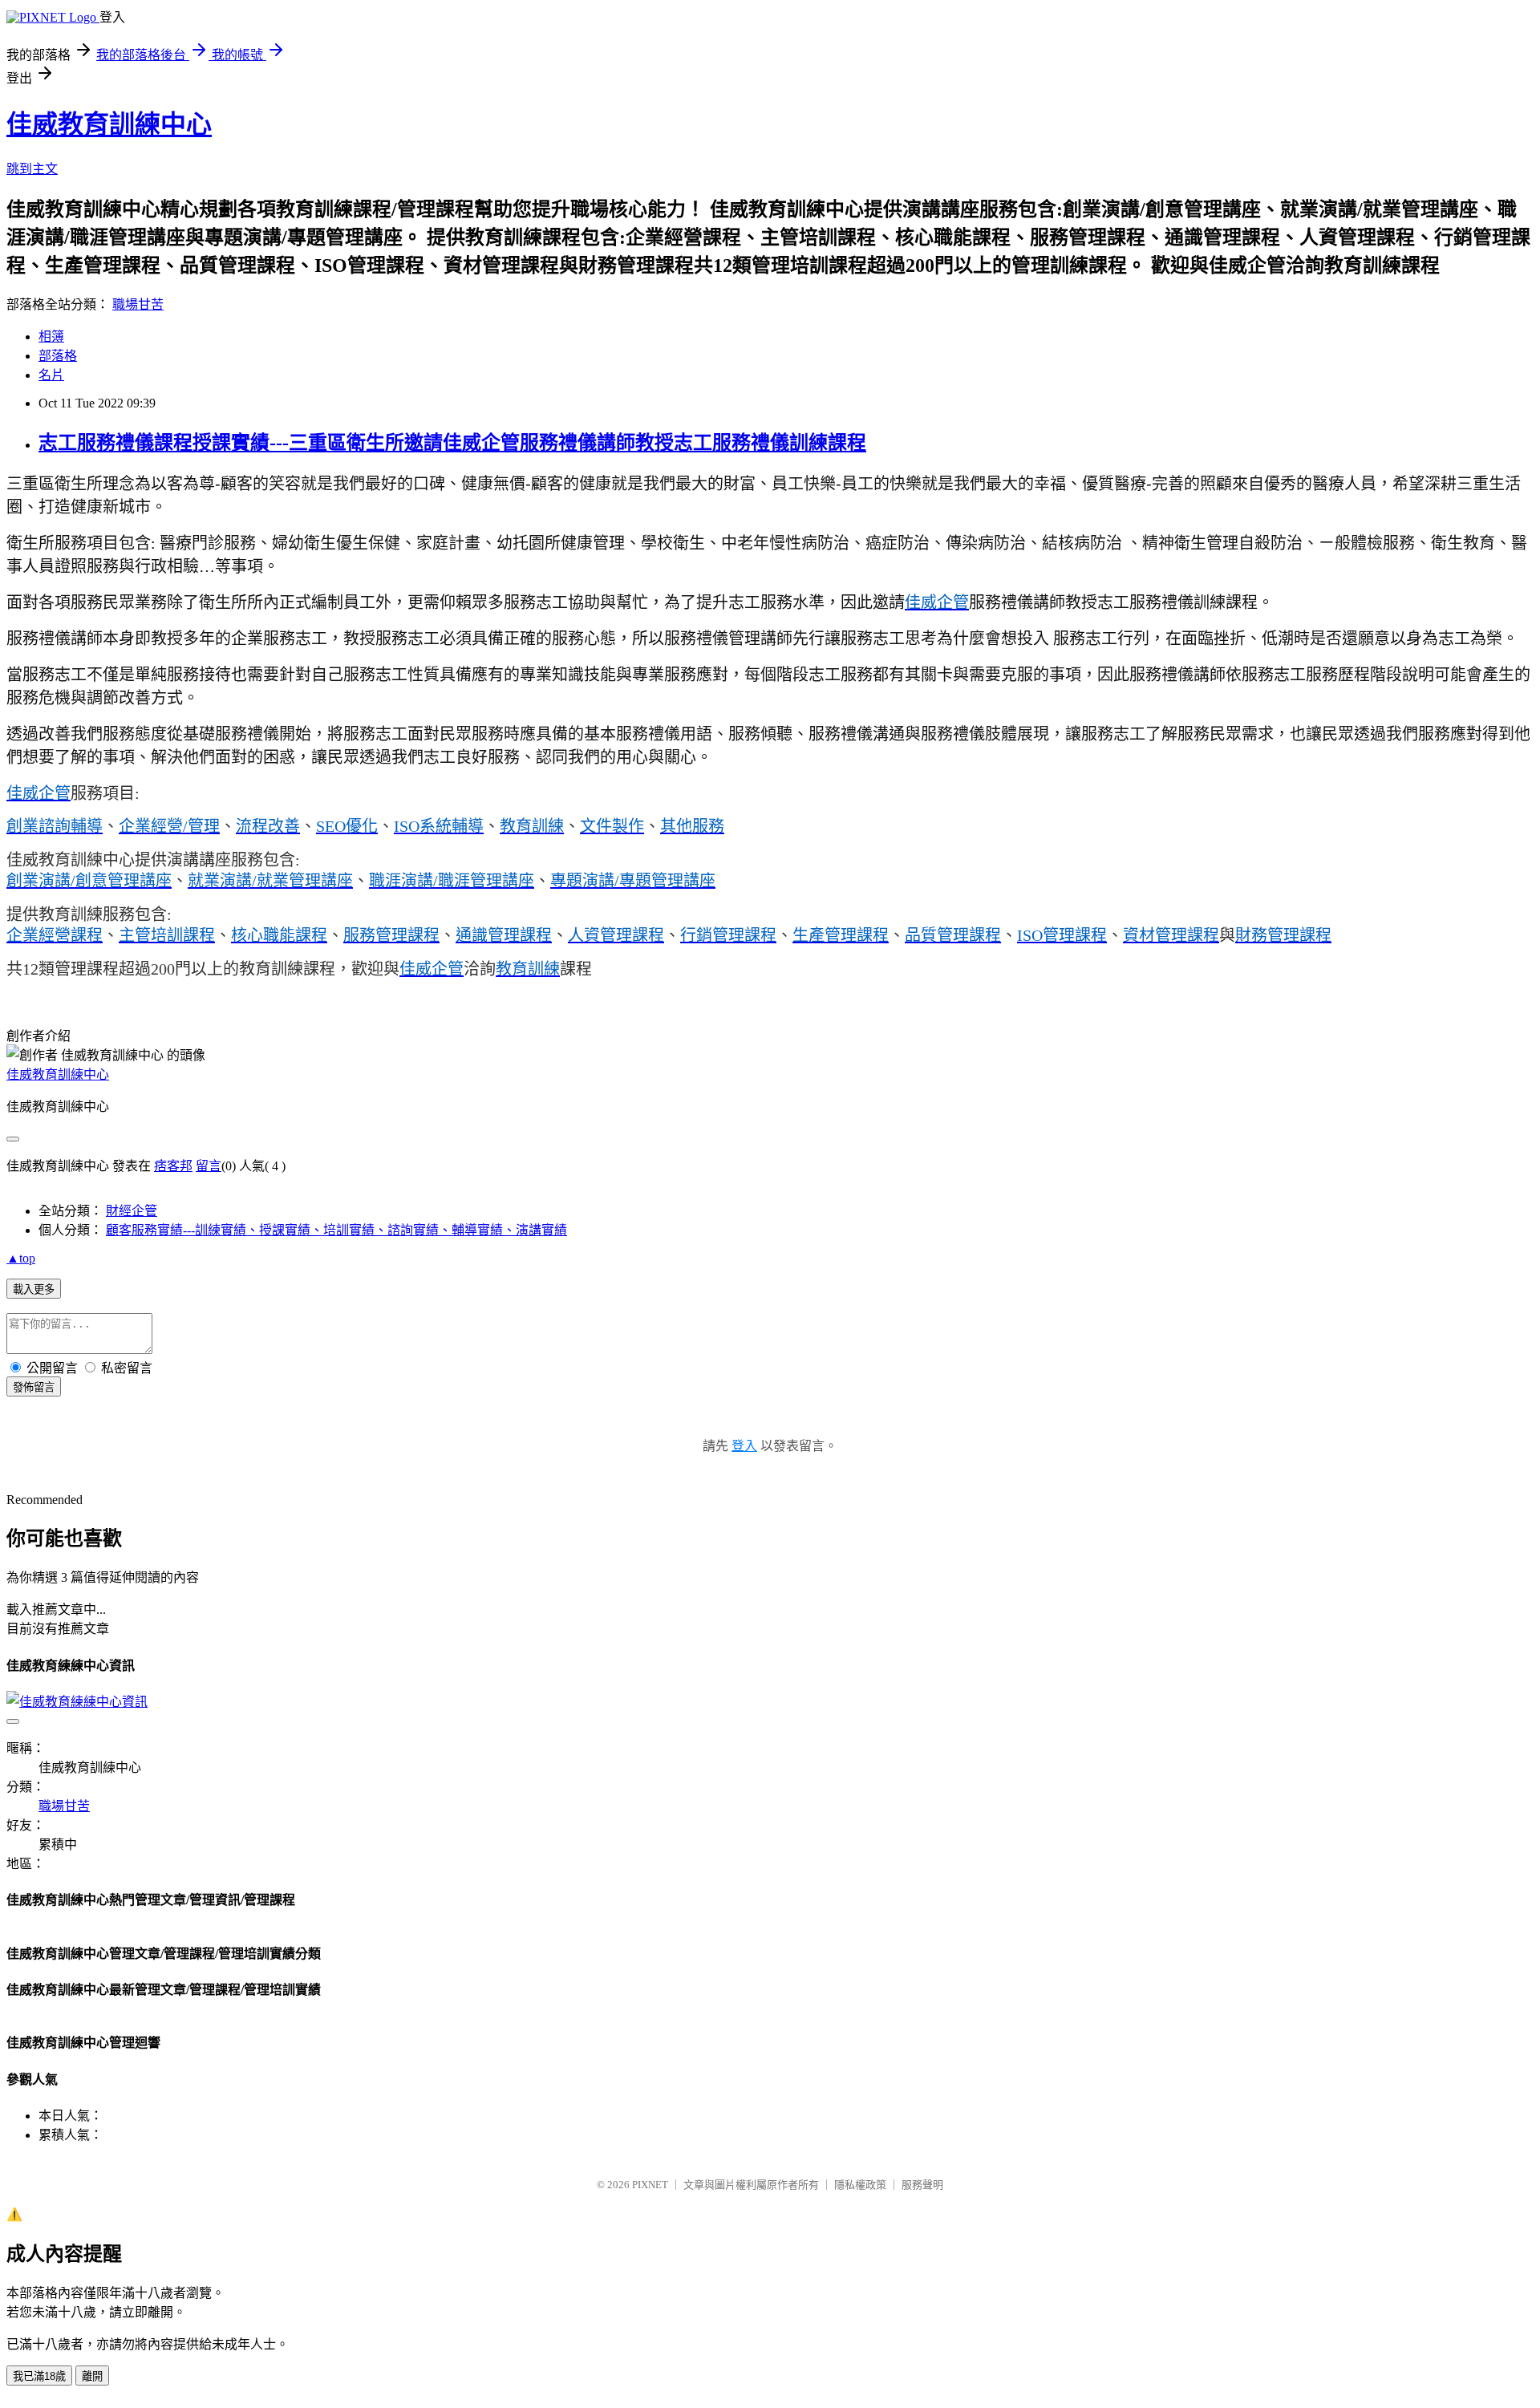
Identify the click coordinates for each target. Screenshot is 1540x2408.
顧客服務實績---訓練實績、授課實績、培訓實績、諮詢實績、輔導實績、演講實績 (336, 1230)
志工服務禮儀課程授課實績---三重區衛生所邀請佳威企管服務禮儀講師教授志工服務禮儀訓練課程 (452, 443)
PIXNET (650, 2185)
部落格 (58, 356)
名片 (51, 375)
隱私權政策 (860, 2185)
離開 (92, 2376)
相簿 (51, 336)
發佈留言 (34, 1387)
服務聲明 (922, 2185)
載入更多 (34, 1289)
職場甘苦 (138, 304)
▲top (21, 1258)
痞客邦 (173, 1166)
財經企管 (132, 1211)
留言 (209, 1166)
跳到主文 (32, 169)
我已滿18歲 (39, 2376)
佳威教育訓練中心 (109, 124)
